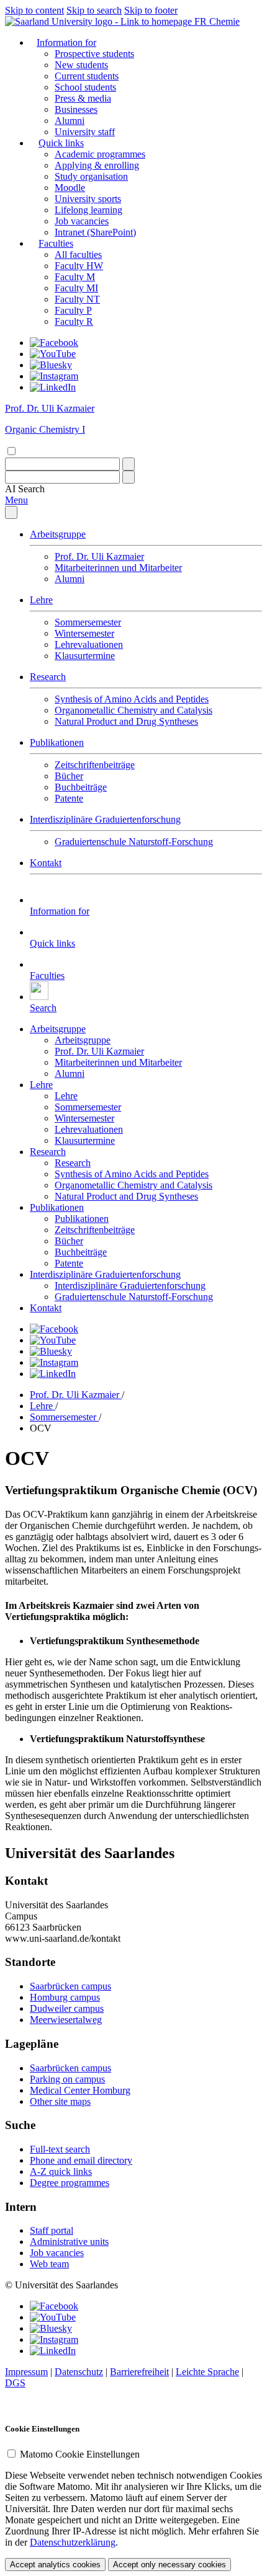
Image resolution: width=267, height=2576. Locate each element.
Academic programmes (100, 154)
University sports (88, 199)
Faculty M (75, 277)
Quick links (61, 143)
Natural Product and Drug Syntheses (126, 721)
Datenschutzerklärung (73, 2542)
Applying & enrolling (97, 165)
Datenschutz (79, 2372)
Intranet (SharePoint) (95, 232)
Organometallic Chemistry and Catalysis (133, 710)
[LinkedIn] (53, 387)
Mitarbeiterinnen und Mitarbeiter (118, 568)
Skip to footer (151, 10)
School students (85, 87)
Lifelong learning (88, 210)
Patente (69, 798)
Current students (87, 76)
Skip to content (34, 10)
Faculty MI (76, 288)
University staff (85, 132)
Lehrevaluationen (89, 644)
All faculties (78, 255)
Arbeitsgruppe (58, 534)
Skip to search (94, 10)
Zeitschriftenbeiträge (95, 765)
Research (48, 677)
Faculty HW (79, 266)
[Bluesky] (51, 365)
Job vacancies (82, 221)
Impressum (26, 2372)
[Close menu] (11, 512)
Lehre (41, 600)
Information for (66, 42)
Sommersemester (88, 622)
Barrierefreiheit (139, 2372)
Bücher (69, 776)
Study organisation (91, 176)
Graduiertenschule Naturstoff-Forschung (134, 842)
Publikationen (57, 742)
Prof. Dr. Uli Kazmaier (99, 556)
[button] (25, 489)
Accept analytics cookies (55, 2565)
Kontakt (46, 863)
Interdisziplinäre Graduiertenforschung (105, 819)
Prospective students (94, 54)
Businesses (76, 109)
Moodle (70, 188)
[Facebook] (54, 343)
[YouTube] (53, 354)
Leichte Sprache (207, 2372)
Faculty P (73, 310)
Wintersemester (84, 633)
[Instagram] (54, 376)
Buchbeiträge (81, 787)
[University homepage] (100, 21)
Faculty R (74, 321)
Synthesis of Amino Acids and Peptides (132, 699)
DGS (15, 2383)
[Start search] (129, 464)
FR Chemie (217, 21)
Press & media (83, 98)
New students (81, 65)
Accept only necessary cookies (170, 2565)
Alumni (70, 121)
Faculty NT (77, 299)
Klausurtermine (85, 656)
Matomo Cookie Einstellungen (80, 2454)
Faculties (56, 243)
